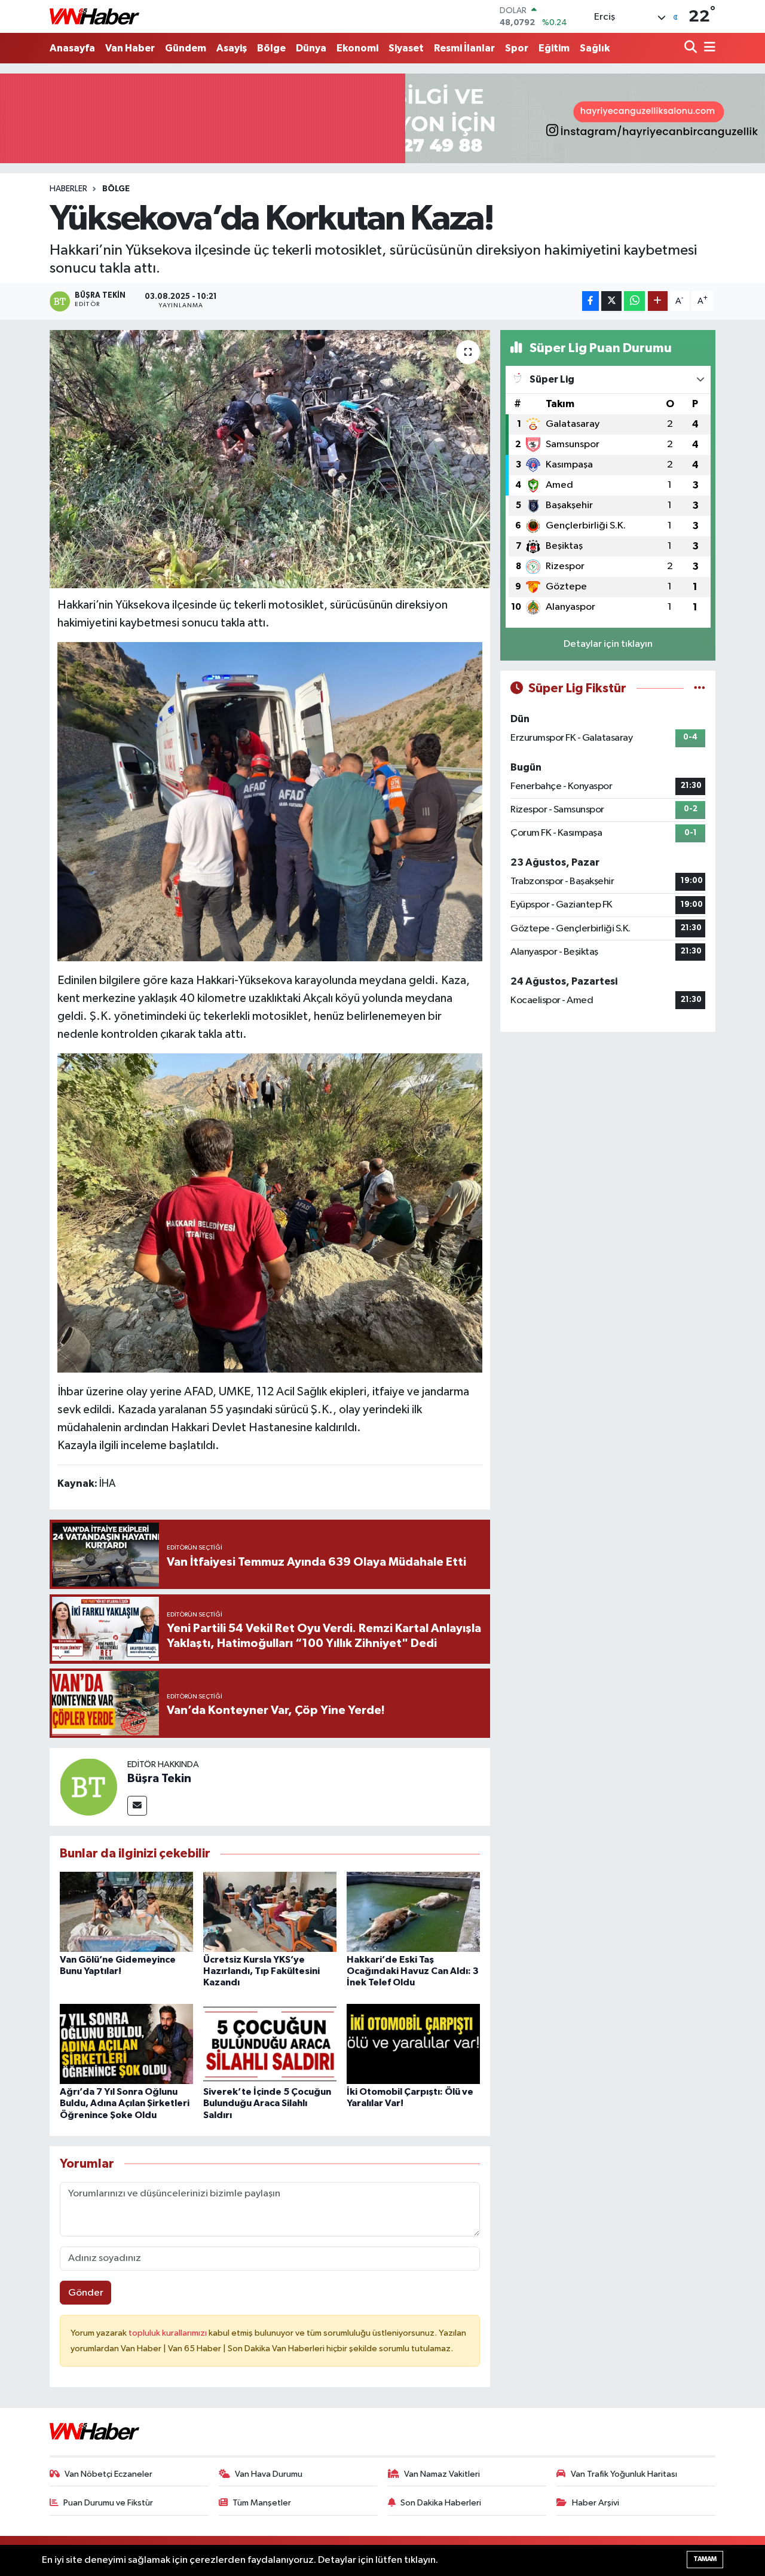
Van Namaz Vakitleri (442, 2474)
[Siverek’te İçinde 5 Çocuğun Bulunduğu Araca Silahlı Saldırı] (270, 2044)
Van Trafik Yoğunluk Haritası (624, 2474)
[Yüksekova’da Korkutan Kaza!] (270, 459)
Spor (517, 48)
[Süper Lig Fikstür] (700, 688)
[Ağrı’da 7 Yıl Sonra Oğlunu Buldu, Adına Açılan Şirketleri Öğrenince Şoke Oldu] (126, 2044)
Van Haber (130, 48)
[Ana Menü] (708, 48)
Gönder (86, 2293)
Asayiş (232, 48)
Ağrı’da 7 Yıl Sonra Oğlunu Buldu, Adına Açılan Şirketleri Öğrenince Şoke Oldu (125, 2103)
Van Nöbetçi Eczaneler (108, 2474)
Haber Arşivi (596, 2503)
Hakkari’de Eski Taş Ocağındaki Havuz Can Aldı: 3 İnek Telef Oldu (413, 1971)
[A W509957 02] (270, 801)
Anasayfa (72, 48)
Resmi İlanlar (464, 48)
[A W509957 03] (270, 1212)
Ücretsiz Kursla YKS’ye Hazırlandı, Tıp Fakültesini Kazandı (261, 1971)
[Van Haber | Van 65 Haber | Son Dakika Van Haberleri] (94, 16)
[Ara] (692, 48)
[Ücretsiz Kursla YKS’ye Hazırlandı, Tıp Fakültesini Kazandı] (270, 1912)
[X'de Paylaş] (611, 301)
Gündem (186, 48)
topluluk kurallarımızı (169, 2333)
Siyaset (406, 48)
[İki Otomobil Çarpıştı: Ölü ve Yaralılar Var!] (413, 2044)
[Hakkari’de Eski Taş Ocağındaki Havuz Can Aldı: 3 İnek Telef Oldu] (413, 1912)
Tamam (705, 2559)
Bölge (271, 48)
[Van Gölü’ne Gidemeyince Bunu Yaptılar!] (126, 1912)
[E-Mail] (137, 1806)
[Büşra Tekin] (88, 1787)
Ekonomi (357, 48)
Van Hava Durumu (269, 2474)
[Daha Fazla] (658, 301)
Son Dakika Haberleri (441, 2503)
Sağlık (595, 48)
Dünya (311, 48)
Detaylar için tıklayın (608, 644)
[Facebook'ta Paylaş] (590, 301)
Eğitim (554, 48)
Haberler (68, 189)
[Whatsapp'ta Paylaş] (634, 301)
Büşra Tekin (159, 1779)
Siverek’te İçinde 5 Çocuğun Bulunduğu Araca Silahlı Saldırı (267, 2103)
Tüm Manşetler (262, 2503)
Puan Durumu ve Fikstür (108, 2503)
